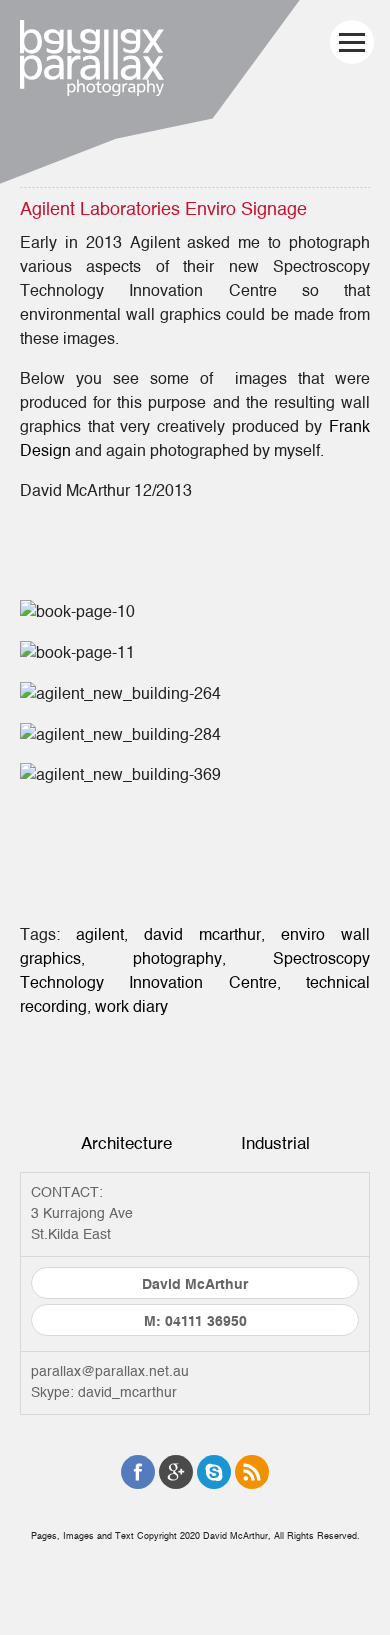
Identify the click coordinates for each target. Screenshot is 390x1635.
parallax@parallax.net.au (110, 1372)
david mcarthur (202, 935)
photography (177, 959)
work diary (131, 1007)
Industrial (275, 1143)
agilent (100, 935)
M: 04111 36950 (195, 1322)
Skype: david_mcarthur (104, 1393)
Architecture (126, 1143)
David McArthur (195, 1285)
